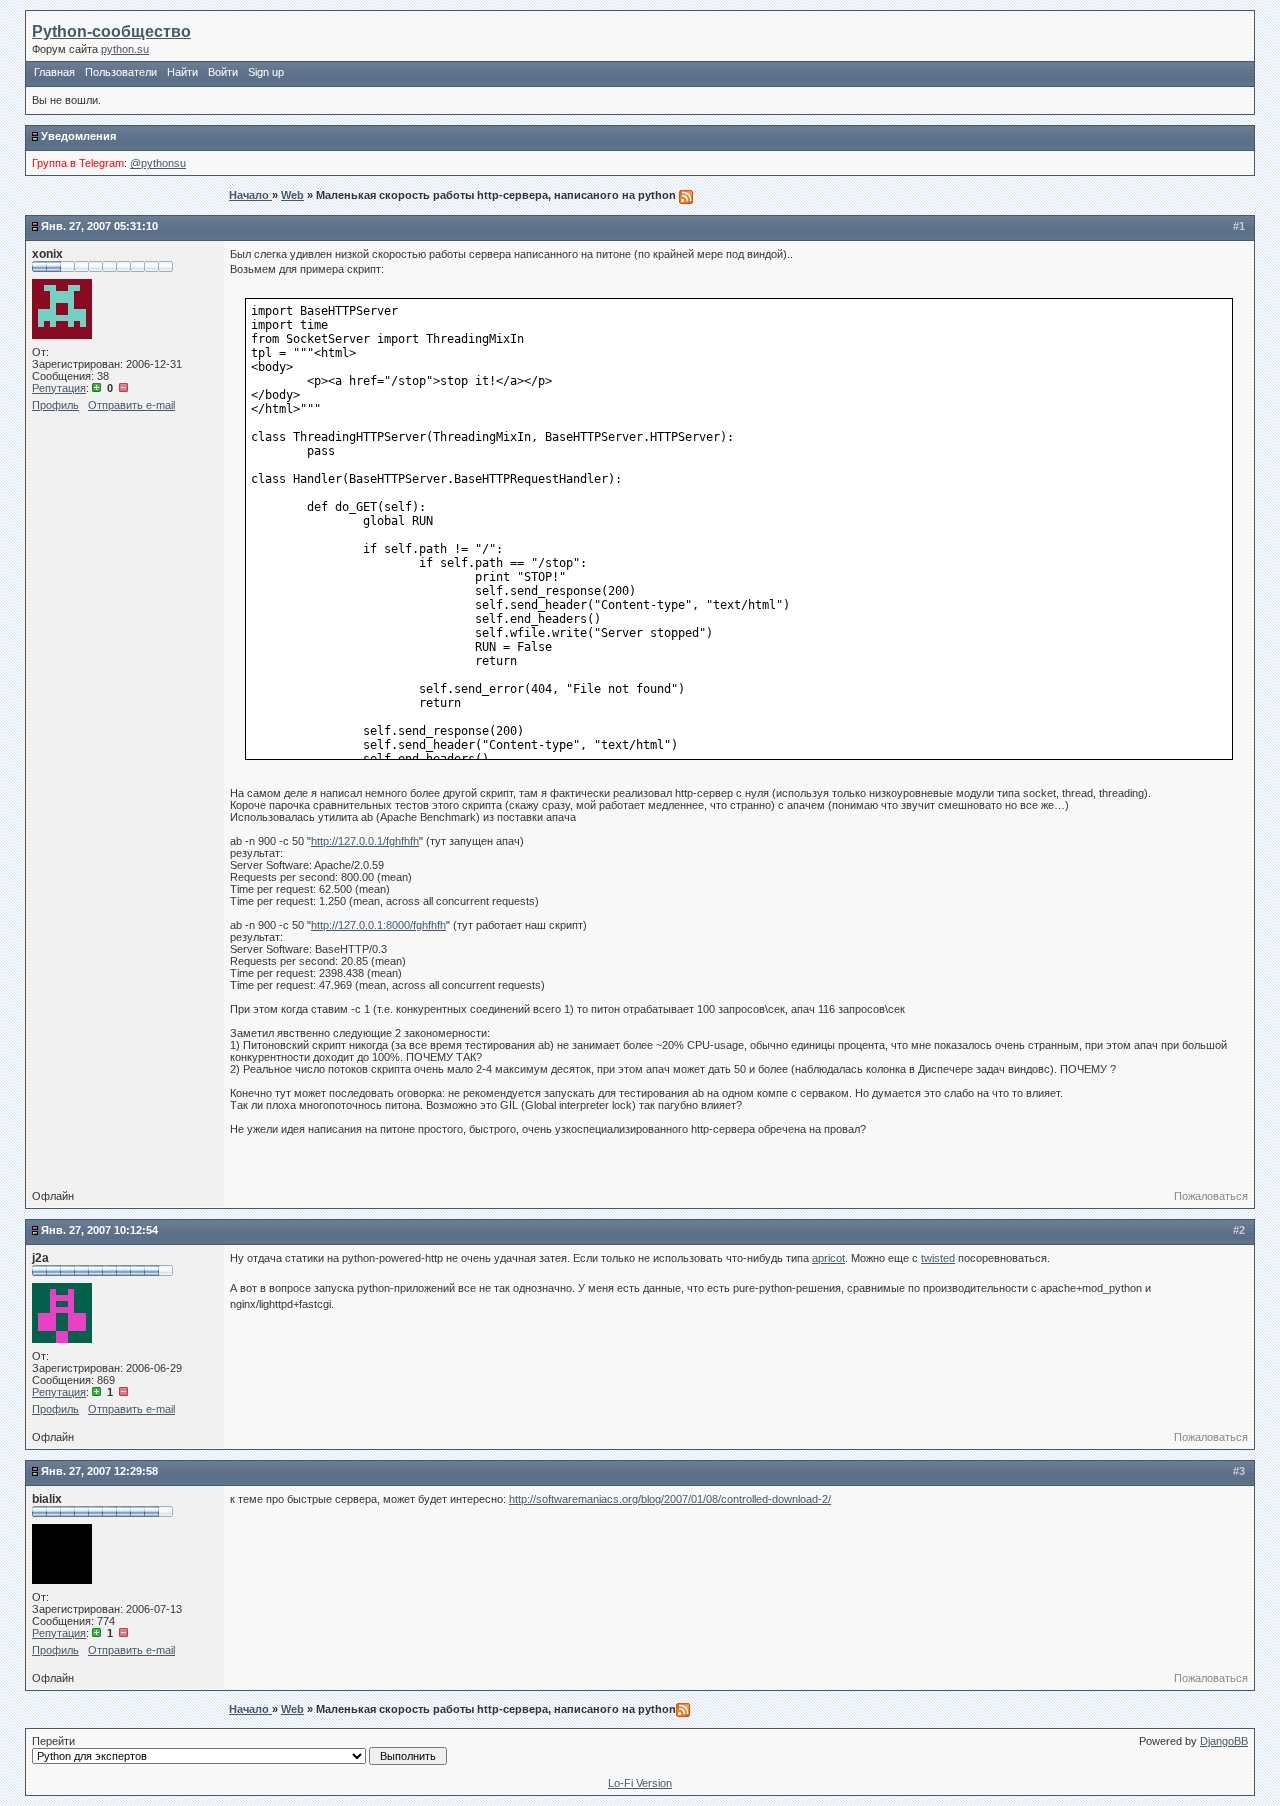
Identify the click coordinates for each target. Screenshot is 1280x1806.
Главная (54, 72)
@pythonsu (158, 163)
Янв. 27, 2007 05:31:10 (99, 226)
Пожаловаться (1211, 1196)
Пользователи (121, 72)
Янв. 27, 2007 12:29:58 (99, 1471)
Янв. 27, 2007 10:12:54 (99, 1230)
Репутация (59, 388)
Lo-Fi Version (640, 1783)
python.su (125, 49)
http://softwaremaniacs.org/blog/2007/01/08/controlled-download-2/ (670, 1499)
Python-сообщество (111, 31)
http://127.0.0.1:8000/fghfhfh (378, 925)
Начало (250, 195)
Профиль (55, 405)
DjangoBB (1224, 1741)
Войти (223, 72)
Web (292, 195)
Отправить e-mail (131, 405)
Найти (182, 72)
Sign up (266, 72)
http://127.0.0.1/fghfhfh (365, 841)
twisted (938, 1258)
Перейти (53, 1741)
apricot (828, 1258)
